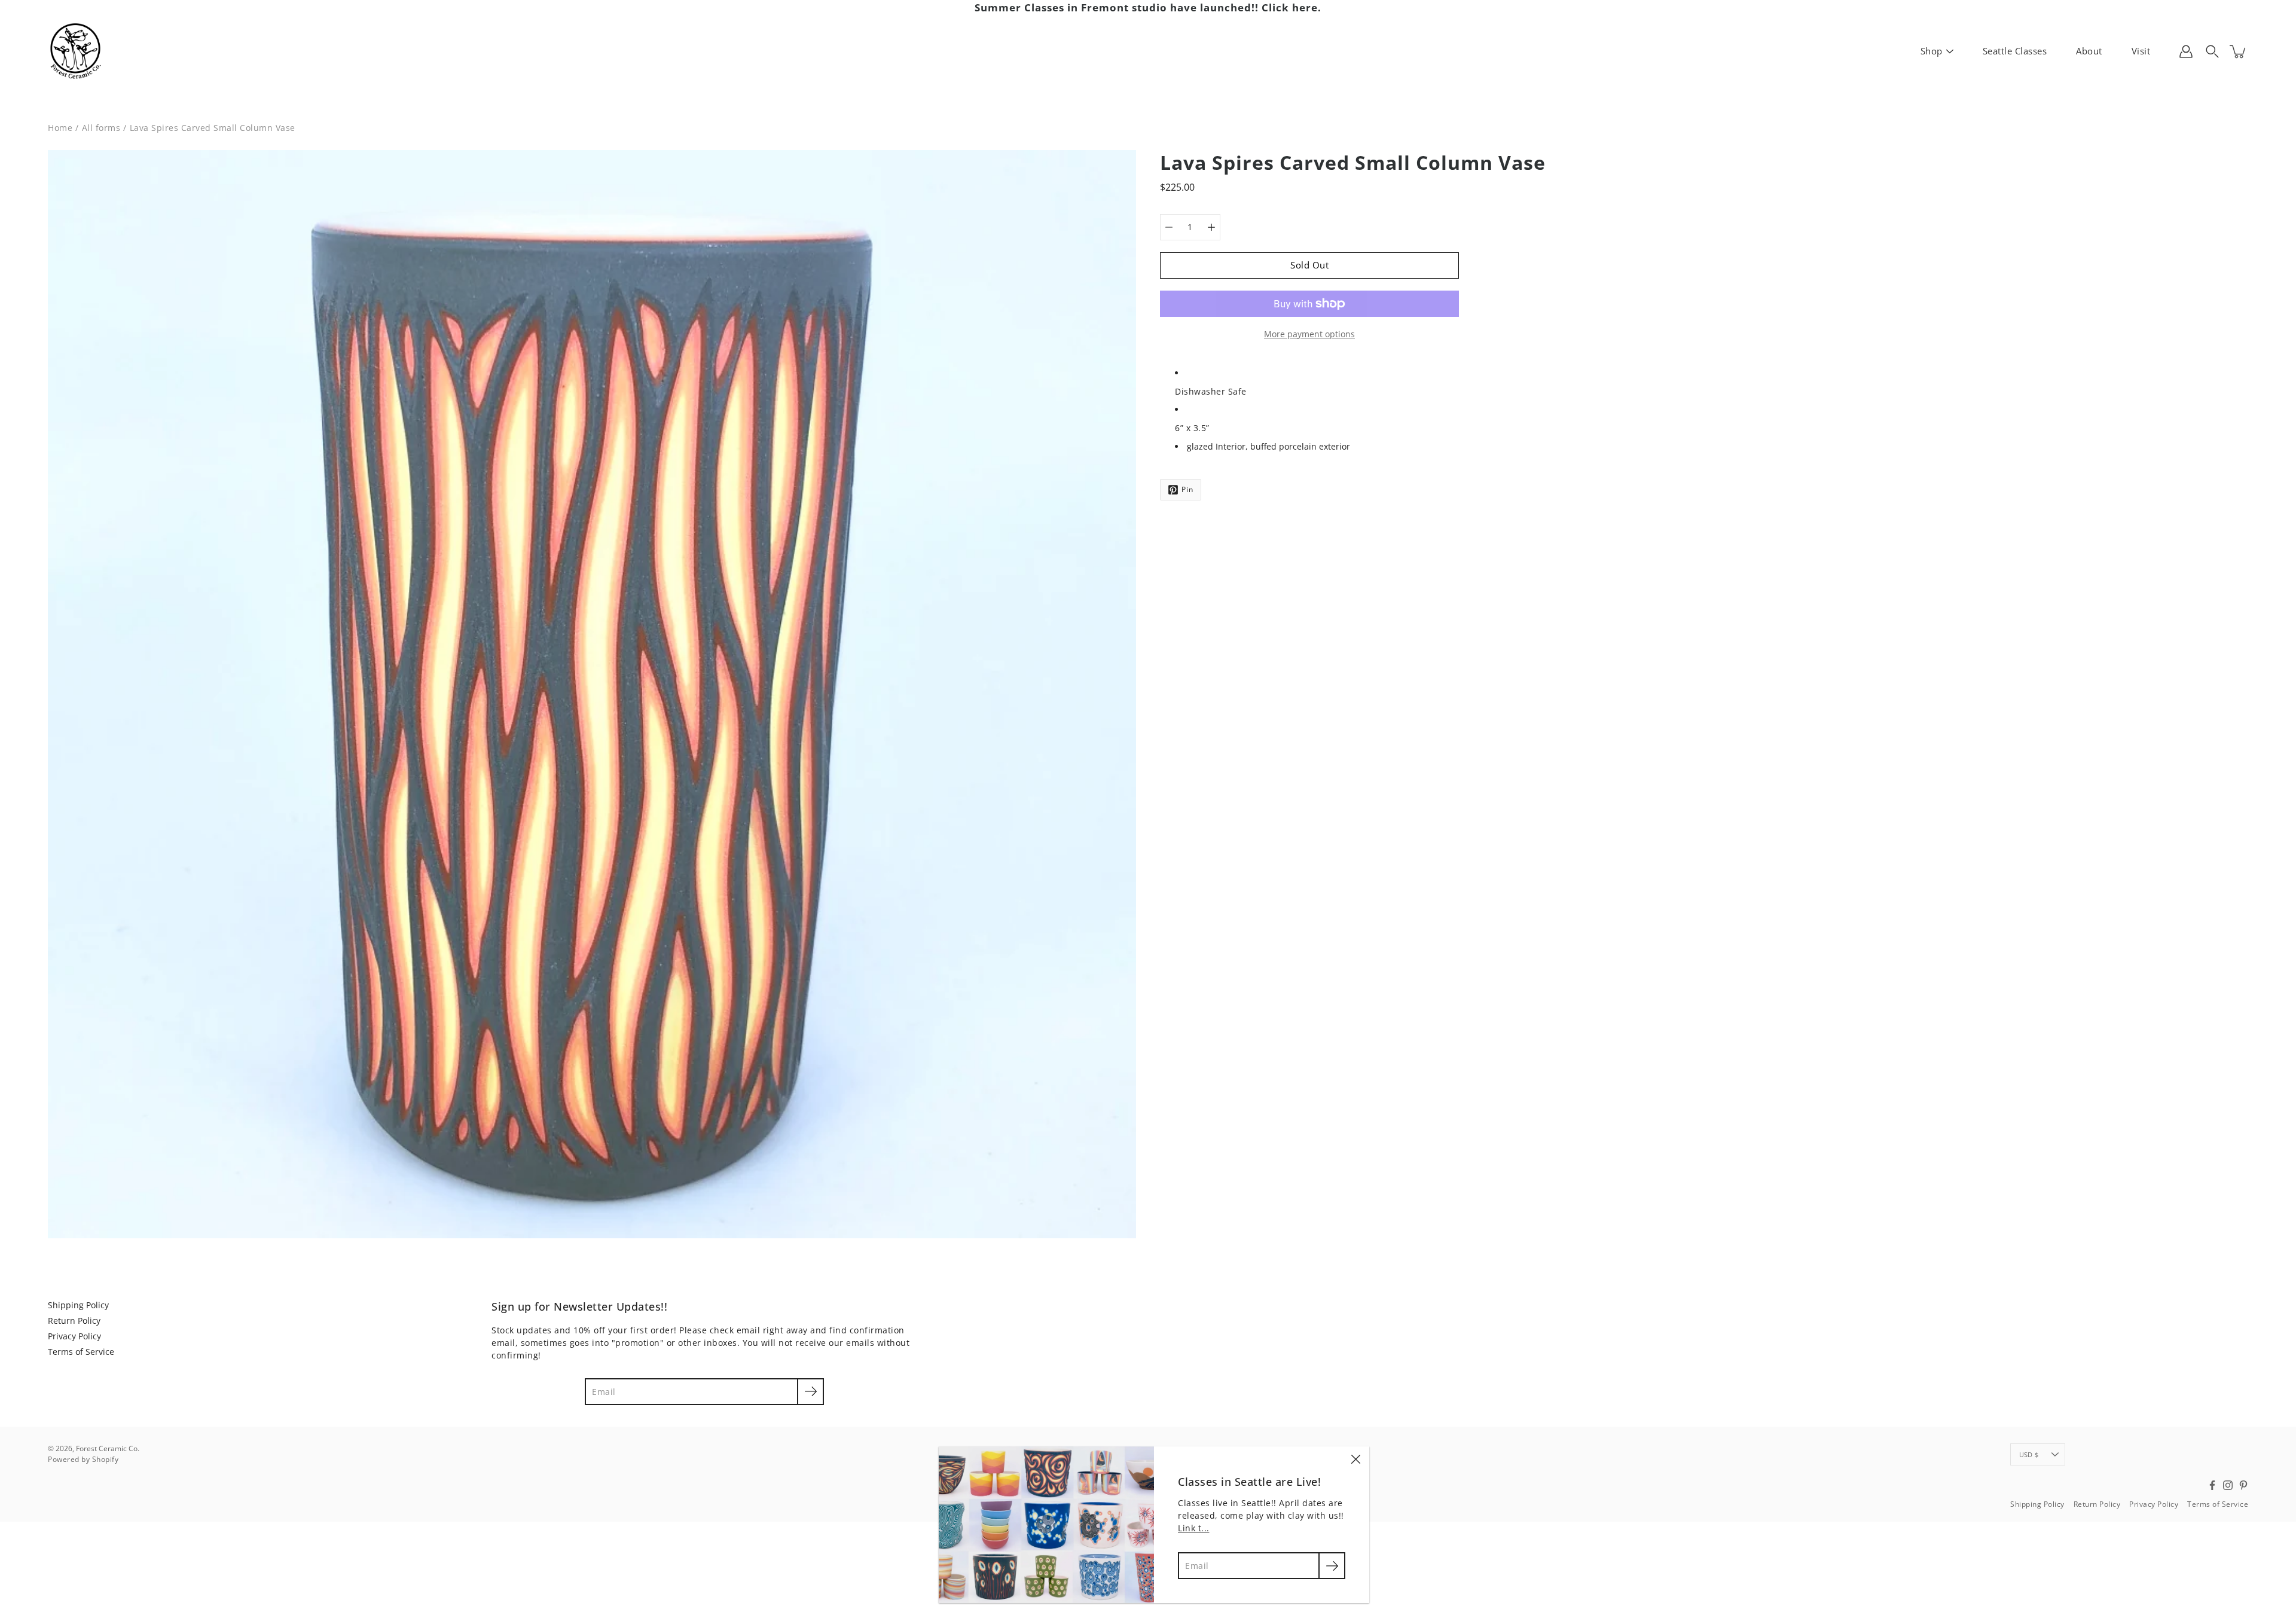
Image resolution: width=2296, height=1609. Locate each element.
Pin (1187, 489)
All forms (101, 128)
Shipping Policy (78, 1305)
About (2089, 51)
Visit (2141, 51)
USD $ (2029, 1454)
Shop (1932, 51)
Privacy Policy (74, 1336)
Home (60, 128)
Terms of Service (81, 1352)
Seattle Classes (2015, 51)
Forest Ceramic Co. (108, 1448)
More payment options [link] (1309, 334)
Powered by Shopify (83, 1459)
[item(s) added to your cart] (2239, 51)
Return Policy (74, 1321)
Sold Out (1309, 265)
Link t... (1194, 1528)
